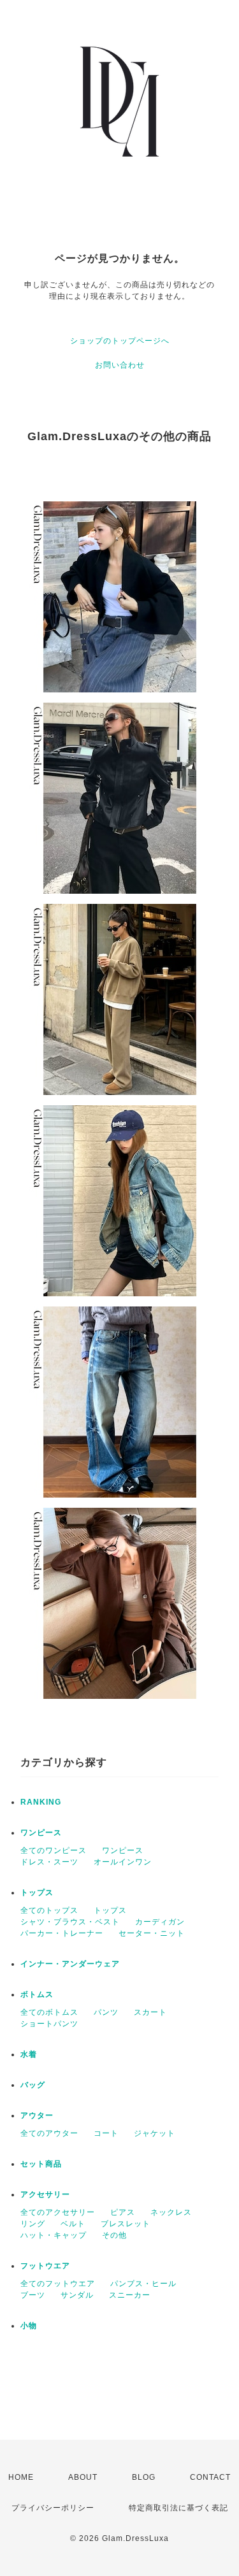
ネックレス (171, 2212)
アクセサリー (45, 2194)
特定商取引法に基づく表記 (178, 2508)
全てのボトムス (49, 2012)
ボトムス (37, 1994)
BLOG (144, 2477)
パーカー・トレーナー (62, 1933)
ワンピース (41, 1833)
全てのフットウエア (58, 2284)
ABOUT (83, 2477)
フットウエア (45, 2266)
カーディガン (160, 1922)
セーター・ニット (152, 1933)
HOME (21, 2477)
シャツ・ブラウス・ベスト (70, 1922)
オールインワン (123, 1862)
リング (33, 2224)
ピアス (123, 2212)
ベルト (73, 2224)
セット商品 (41, 2164)
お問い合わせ (120, 365)
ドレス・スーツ (49, 1862)
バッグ (33, 2085)
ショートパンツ (49, 2024)
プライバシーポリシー (53, 2508)
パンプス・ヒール (143, 2284)
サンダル (77, 2295)
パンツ (106, 2012)
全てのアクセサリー (58, 2212)
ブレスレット (126, 2224)
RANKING (41, 1802)
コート (106, 2133)
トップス (37, 1893)
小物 (29, 2326)
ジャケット (155, 2133)
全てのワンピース (54, 1850)
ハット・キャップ (54, 2235)
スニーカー (130, 2295)
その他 (114, 2235)
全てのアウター (49, 2133)
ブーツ (33, 2295)
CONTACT (210, 2477)
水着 (29, 2054)
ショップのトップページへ (120, 341)
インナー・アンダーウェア (70, 1964)
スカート (150, 2012)
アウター (37, 2115)
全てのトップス (49, 1910)
